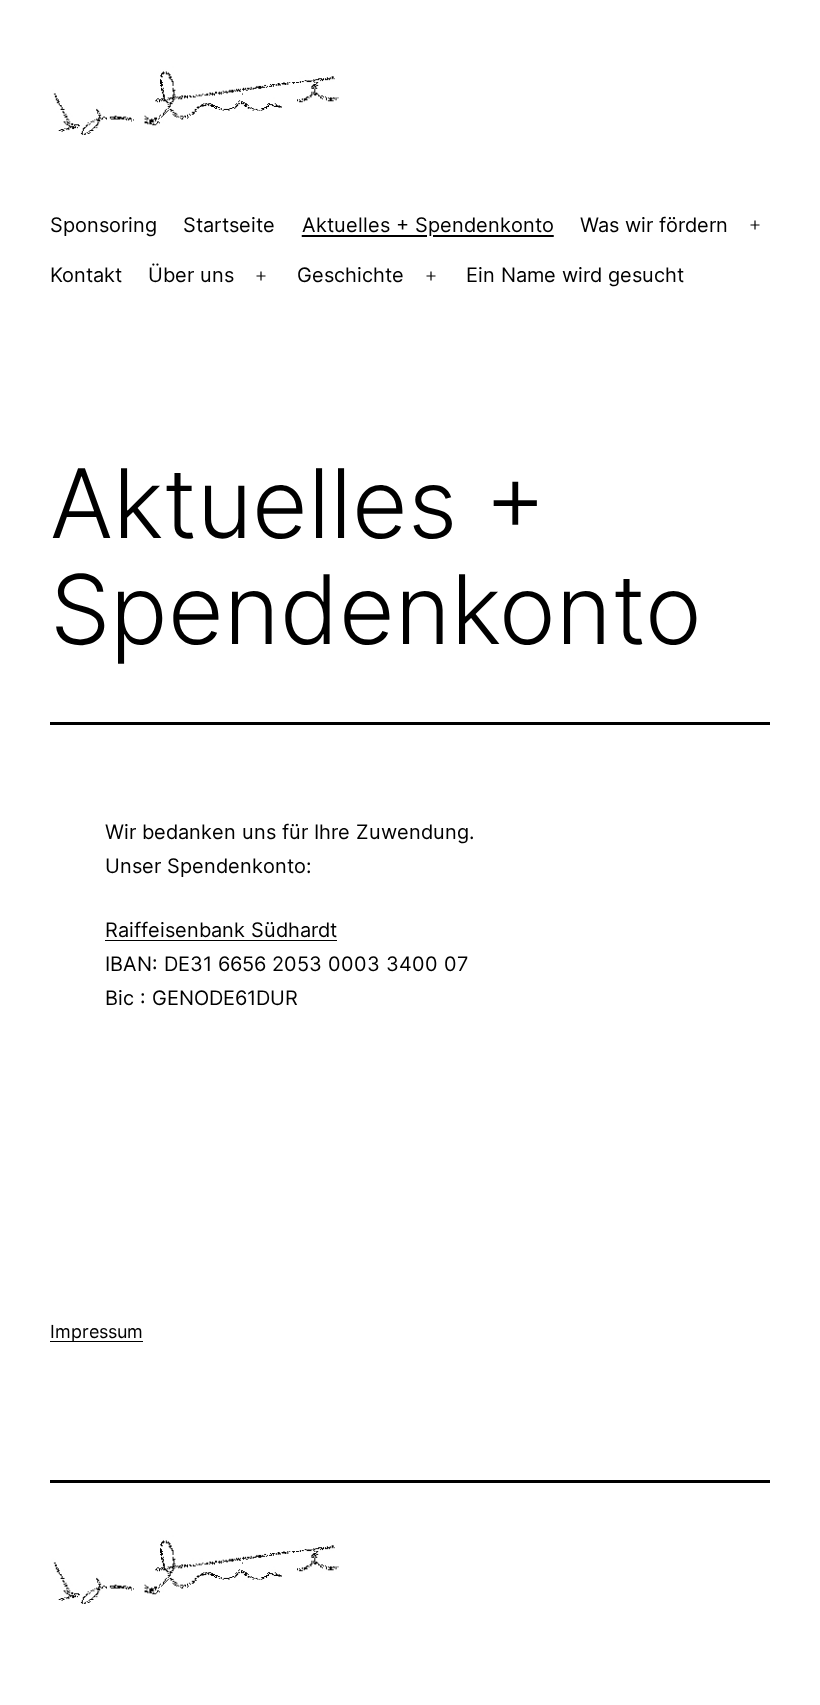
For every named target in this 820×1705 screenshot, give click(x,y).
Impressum (96, 1331)
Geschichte (350, 275)
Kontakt (86, 275)
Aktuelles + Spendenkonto (428, 225)
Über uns (191, 275)
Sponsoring (103, 225)
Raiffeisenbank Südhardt (221, 930)
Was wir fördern (654, 225)
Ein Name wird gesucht (575, 275)
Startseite (229, 225)
